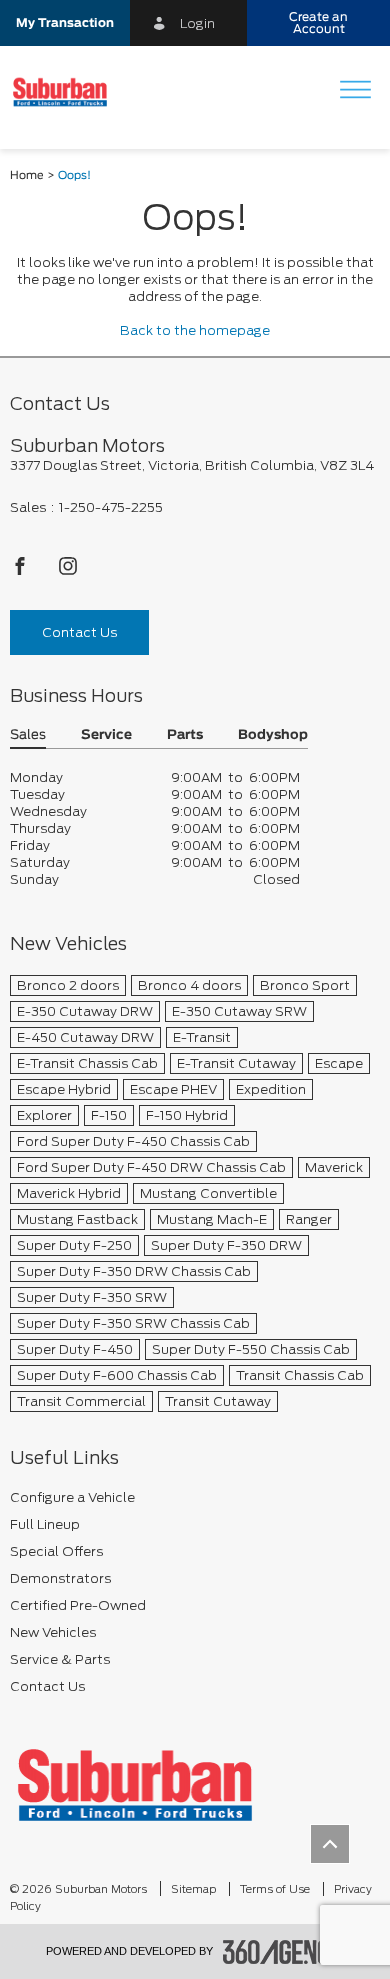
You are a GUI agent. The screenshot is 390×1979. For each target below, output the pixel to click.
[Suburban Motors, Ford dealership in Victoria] (67, 92)
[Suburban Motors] (135, 1784)
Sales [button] (28, 735)
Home (27, 175)
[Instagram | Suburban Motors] (68, 571)
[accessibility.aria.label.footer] (284, 1952)
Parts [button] (185, 735)
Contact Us (79, 632)
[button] (65, 23)
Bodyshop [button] (273, 735)
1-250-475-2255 (111, 507)
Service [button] (106, 735)
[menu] (355, 91)
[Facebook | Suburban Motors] (21, 571)
